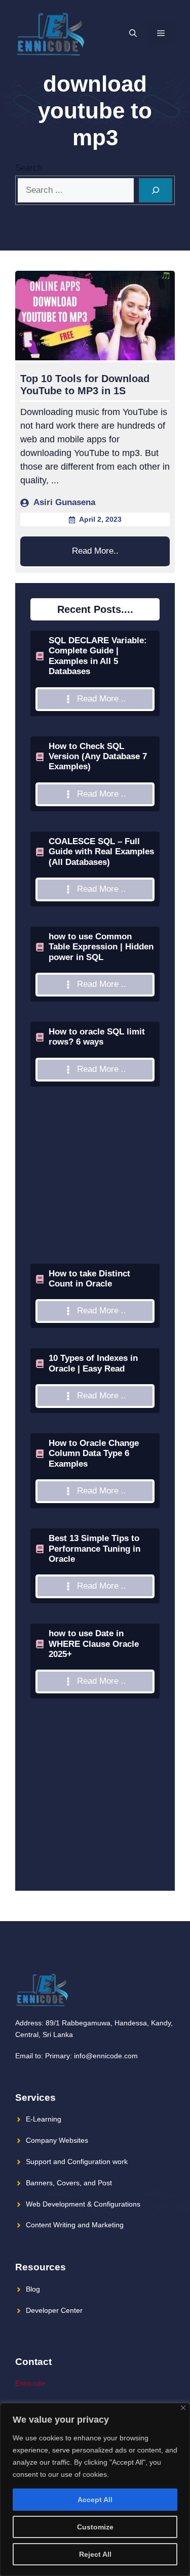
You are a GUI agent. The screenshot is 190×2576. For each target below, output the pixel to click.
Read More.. (95, 551)
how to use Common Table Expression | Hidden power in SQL (101, 947)
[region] (95, 2489)
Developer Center (54, 2310)
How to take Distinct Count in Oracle (89, 1279)
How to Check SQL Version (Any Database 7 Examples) (98, 757)
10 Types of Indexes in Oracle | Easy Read (93, 1363)
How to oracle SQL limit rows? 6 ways (97, 1037)
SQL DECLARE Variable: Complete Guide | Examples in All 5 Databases (98, 656)
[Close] (183, 2408)
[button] (133, 33)
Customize (95, 2527)
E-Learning (44, 2119)
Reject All (95, 2554)
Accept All (95, 2500)
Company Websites (57, 2140)
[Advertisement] (95, 1200)
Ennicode (30, 2383)
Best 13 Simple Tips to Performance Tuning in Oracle (94, 1549)
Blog (33, 2289)
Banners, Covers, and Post (69, 2183)
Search (29, 168)
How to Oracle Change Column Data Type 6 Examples (94, 1453)
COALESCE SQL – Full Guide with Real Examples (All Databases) (101, 852)
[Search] (156, 190)
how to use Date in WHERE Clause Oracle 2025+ (94, 1644)
